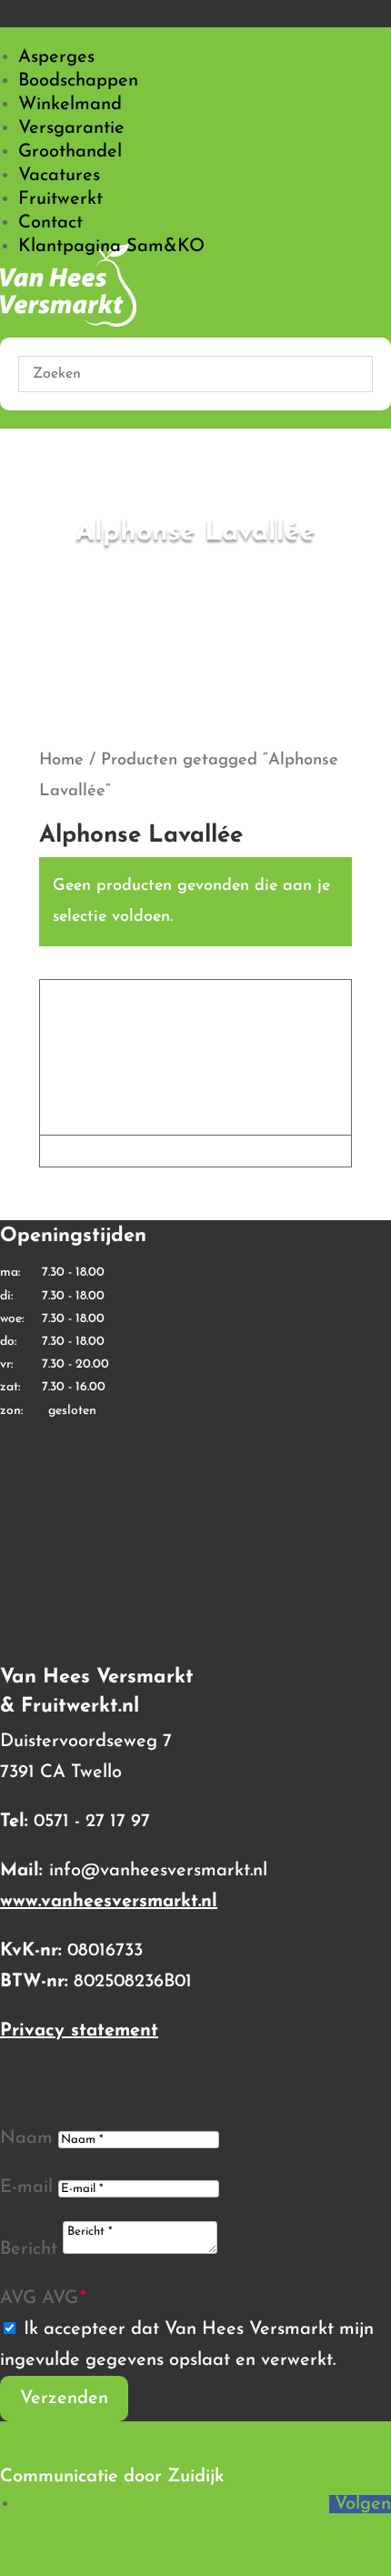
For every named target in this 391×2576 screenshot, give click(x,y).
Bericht (29, 2249)
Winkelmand (70, 105)
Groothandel (70, 152)
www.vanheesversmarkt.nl (109, 1902)
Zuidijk (195, 2477)
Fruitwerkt (60, 199)
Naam (26, 2138)
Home (61, 760)
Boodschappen (78, 81)
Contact (50, 223)
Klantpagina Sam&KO (111, 247)
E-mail (26, 2187)
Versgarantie (71, 128)
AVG (18, 2298)
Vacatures (59, 176)
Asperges (56, 57)
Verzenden (64, 2399)
